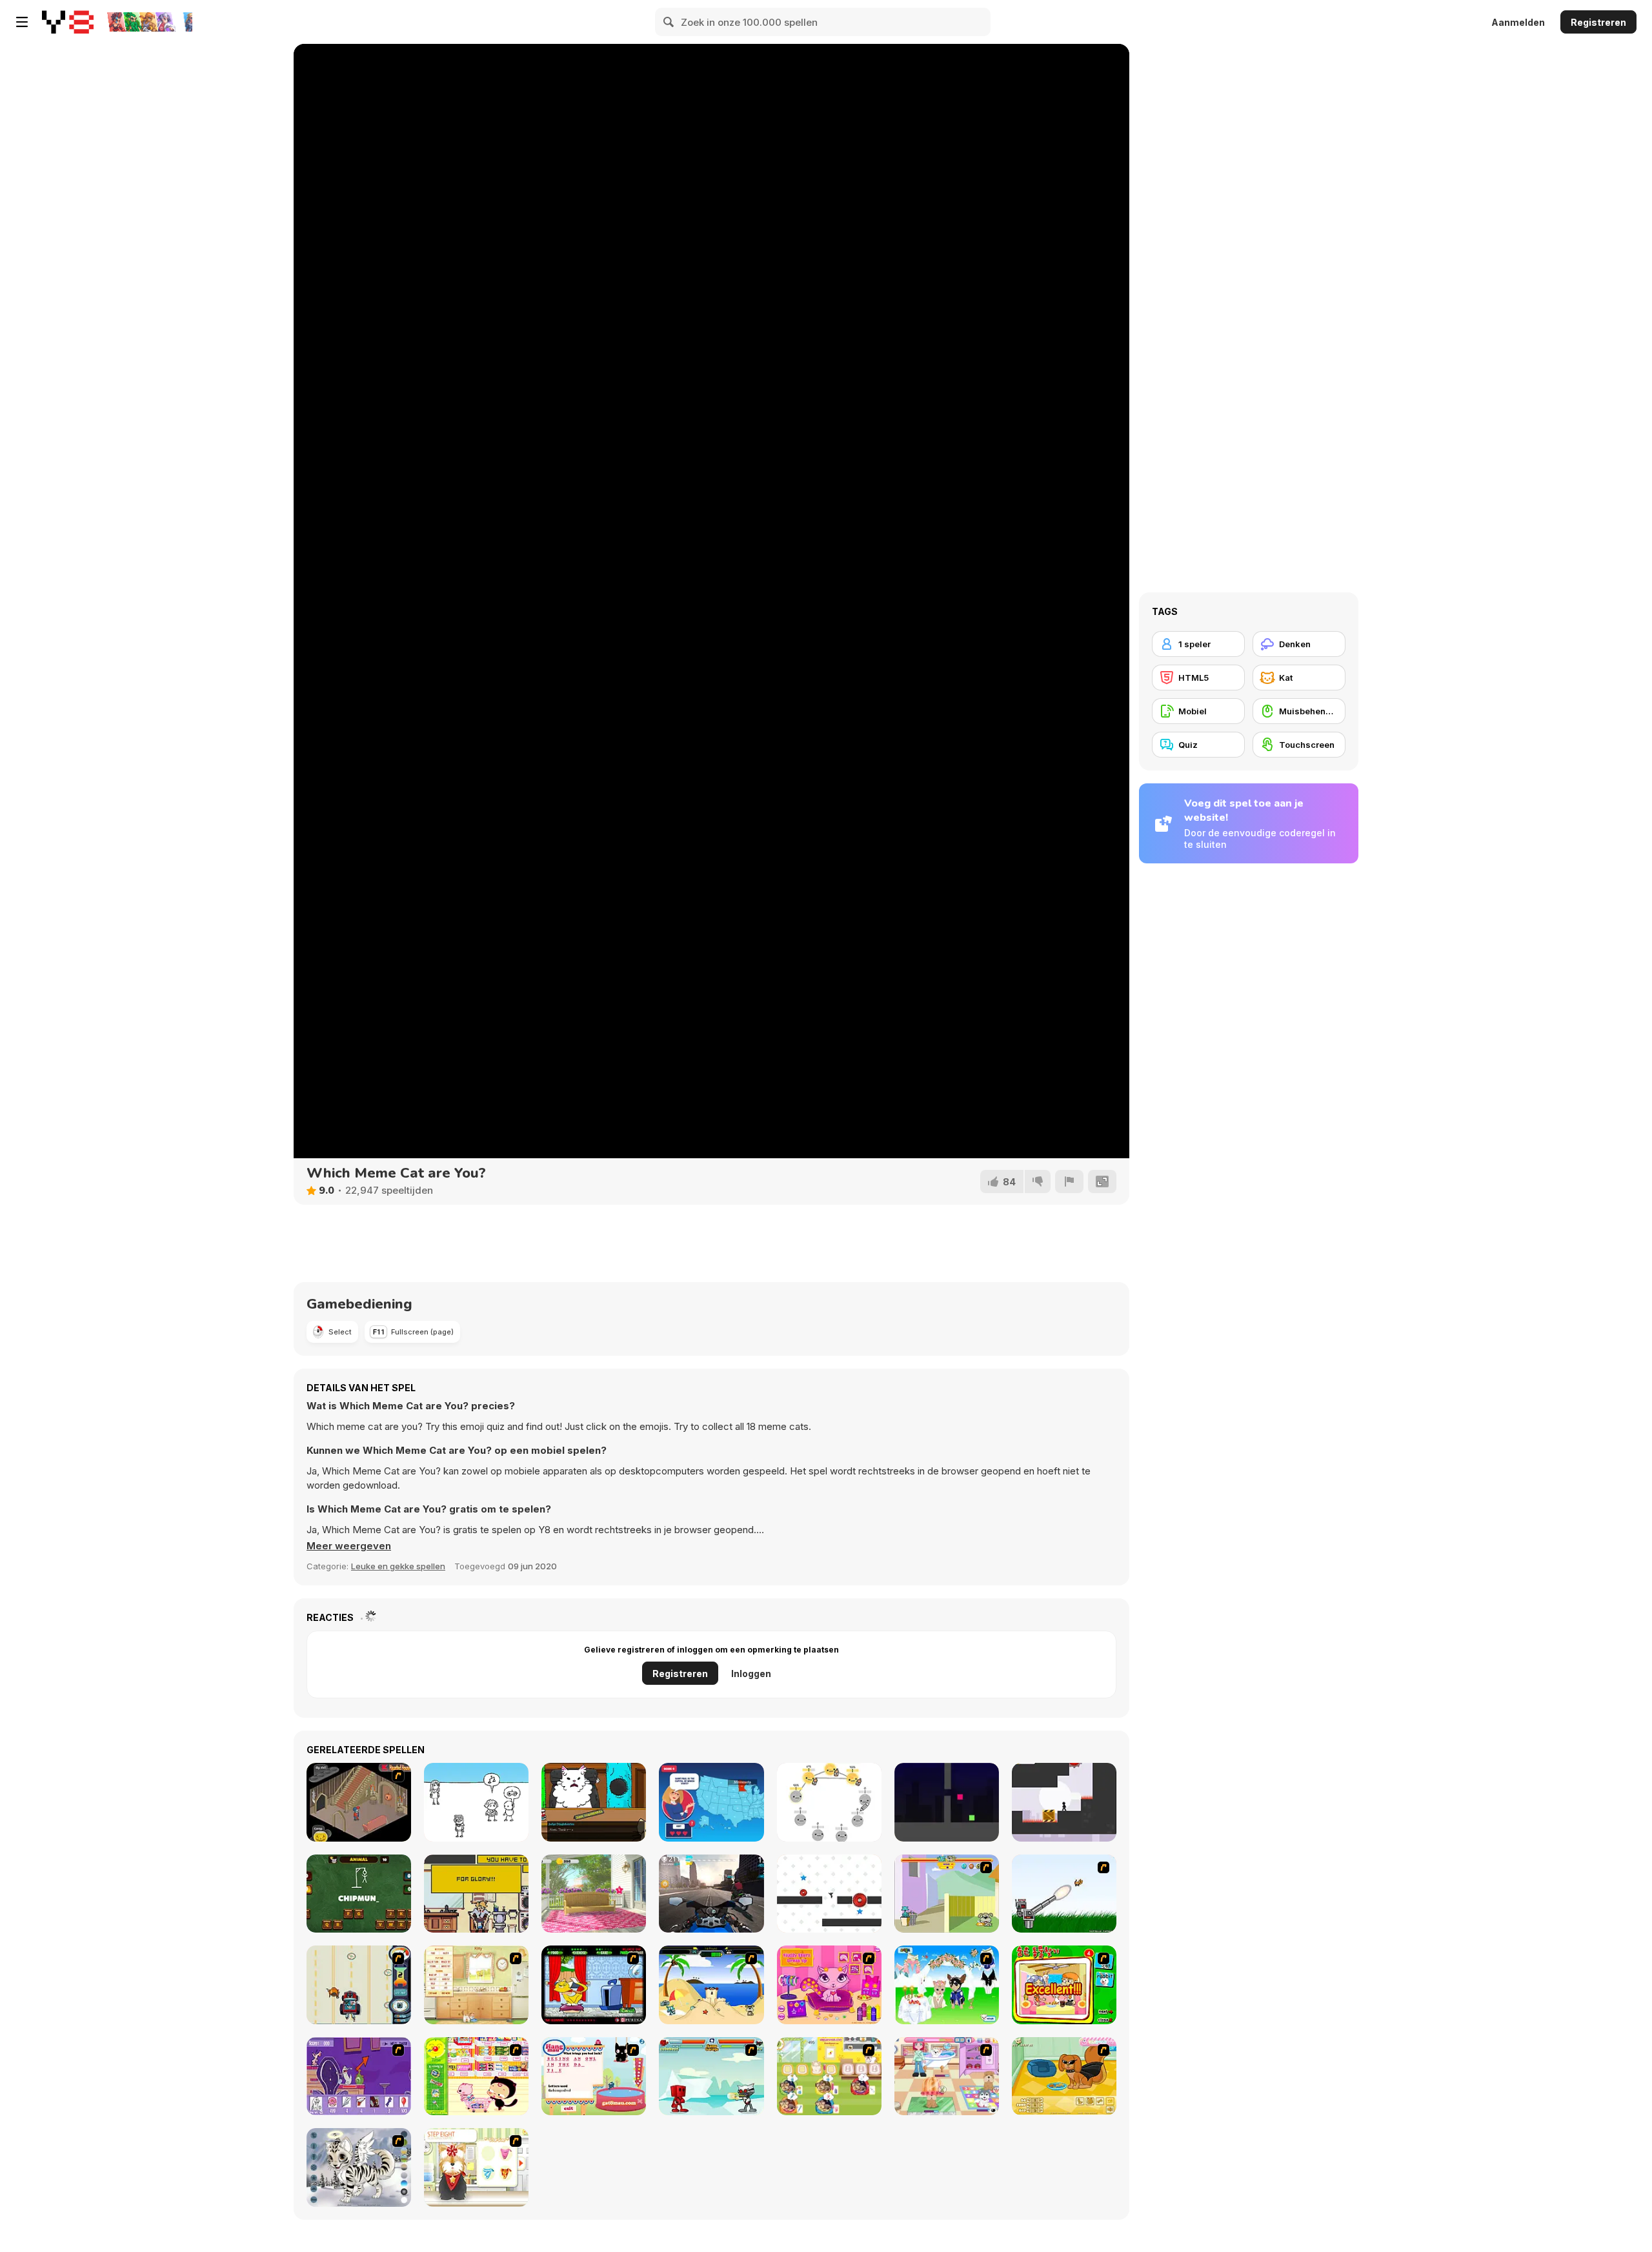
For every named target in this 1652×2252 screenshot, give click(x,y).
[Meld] (1069, 1181)
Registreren (1598, 22)
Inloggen (751, 1674)
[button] (349, 1546)
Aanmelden (1518, 22)
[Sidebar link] (22, 22)
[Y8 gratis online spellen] (68, 22)
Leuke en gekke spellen (398, 1566)
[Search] (669, 22)
